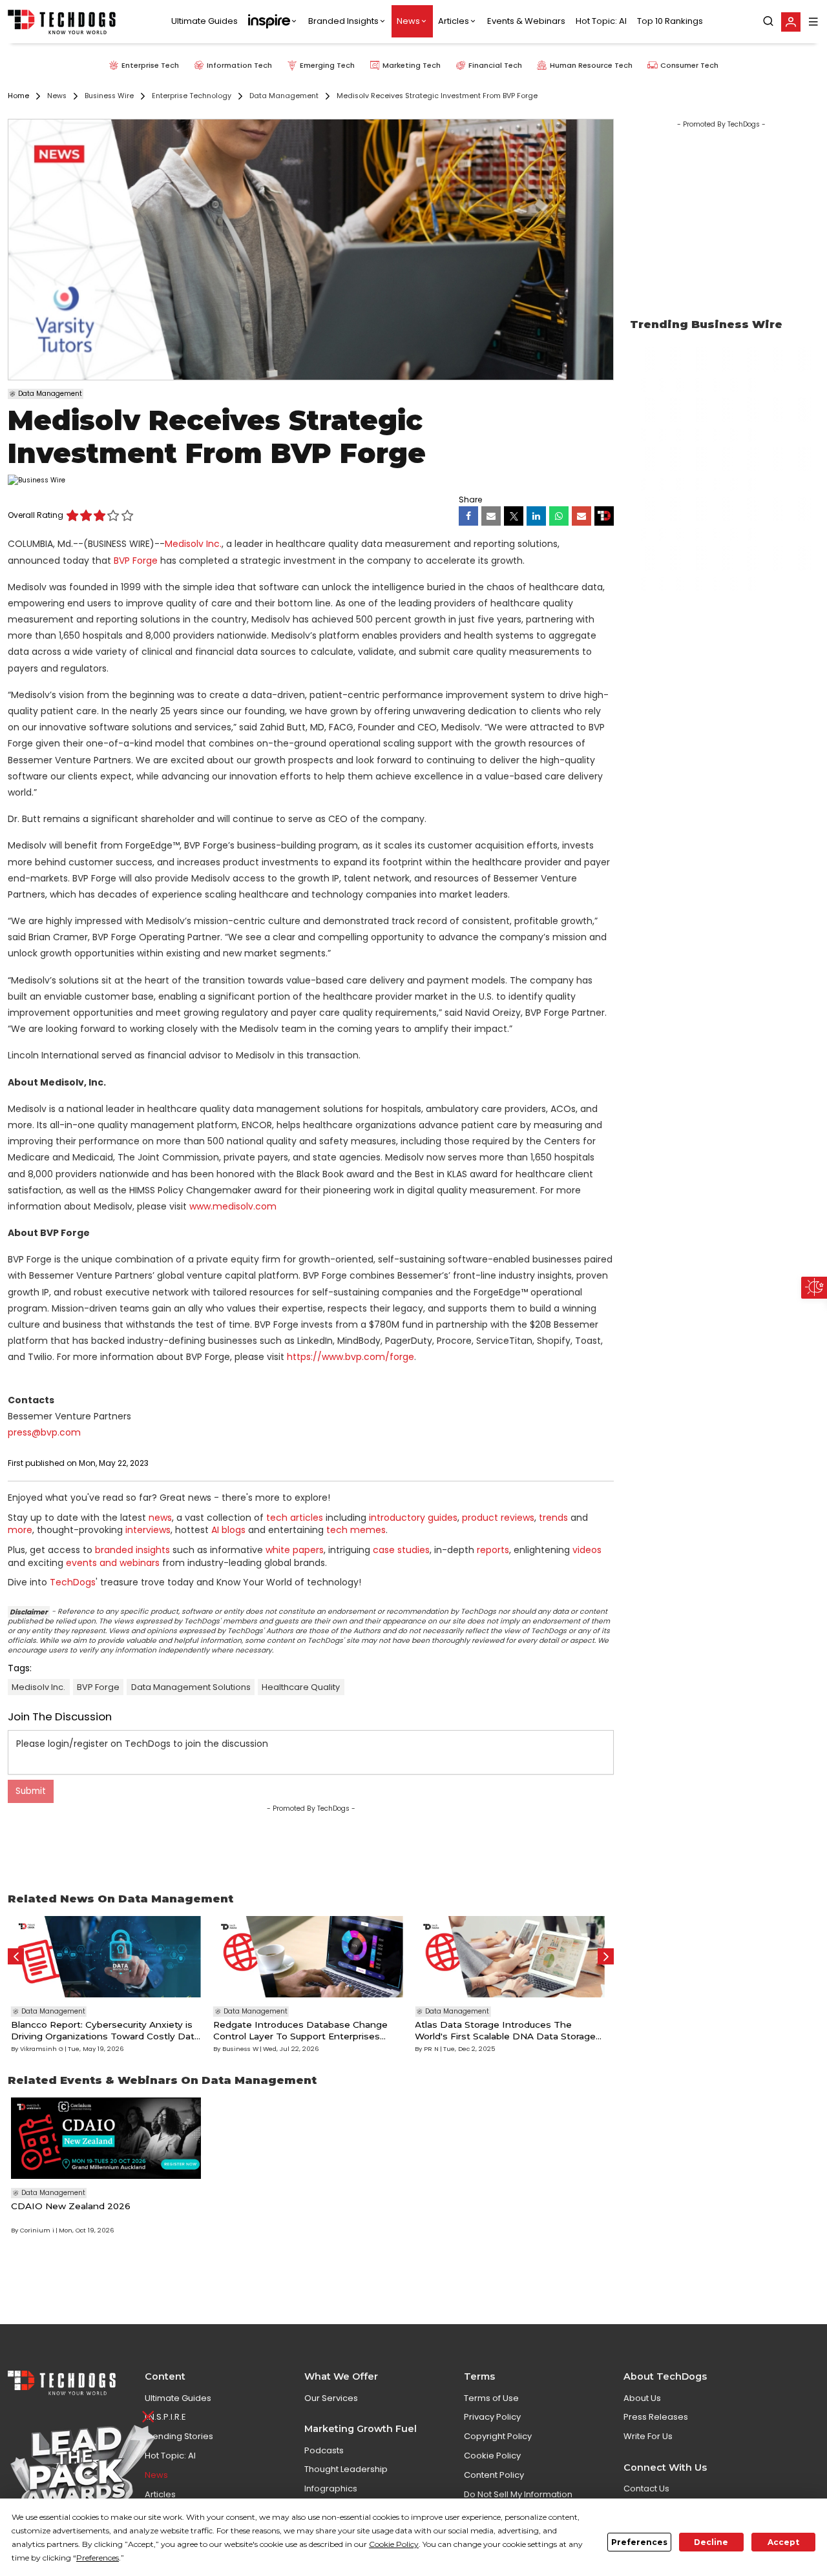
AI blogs (228, 1530)
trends (553, 1518)
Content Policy (494, 2475)
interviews (148, 1530)
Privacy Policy (492, 2417)
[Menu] (813, 22)
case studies (401, 1550)
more (20, 1530)
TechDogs (73, 1582)
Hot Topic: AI (601, 22)
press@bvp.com (44, 1432)
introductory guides (413, 1518)
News (408, 22)
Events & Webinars (526, 22)
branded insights (132, 1550)
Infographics (331, 2488)
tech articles (295, 1518)
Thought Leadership (346, 2469)
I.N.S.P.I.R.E (165, 2417)
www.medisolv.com (233, 1206)
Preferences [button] (98, 2558)
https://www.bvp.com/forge (351, 1357)
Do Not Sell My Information (518, 2494)
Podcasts (324, 2450)
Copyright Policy (498, 2436)
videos (587, 1550)
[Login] (791, 22)
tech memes (356, 1530)
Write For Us (648, 2436)
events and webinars (113, 1563)
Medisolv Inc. (193, 544)
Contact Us (646, 2488)
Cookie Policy (492, 2456)
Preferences (639, 2542)
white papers (295, 1550)
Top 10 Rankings (670, 22)
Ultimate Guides (204, 22)
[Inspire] (273, 22)
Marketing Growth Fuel (361, 2429)
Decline (711, 2542)
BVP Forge (136, 561)
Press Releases (656, 2417)
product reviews (498, 1518)
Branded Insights (343, 22)
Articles (454, 22)
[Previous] (16, 1956)
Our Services (331, 2398)
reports (493, 1550)
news (160, 1518)
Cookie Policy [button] (394, 2544)
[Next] (606, 1956)
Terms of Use (491, 2398)
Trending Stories (179, 2436)
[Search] (768, 22)
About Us (642, 2398)
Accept (783, 2542)
